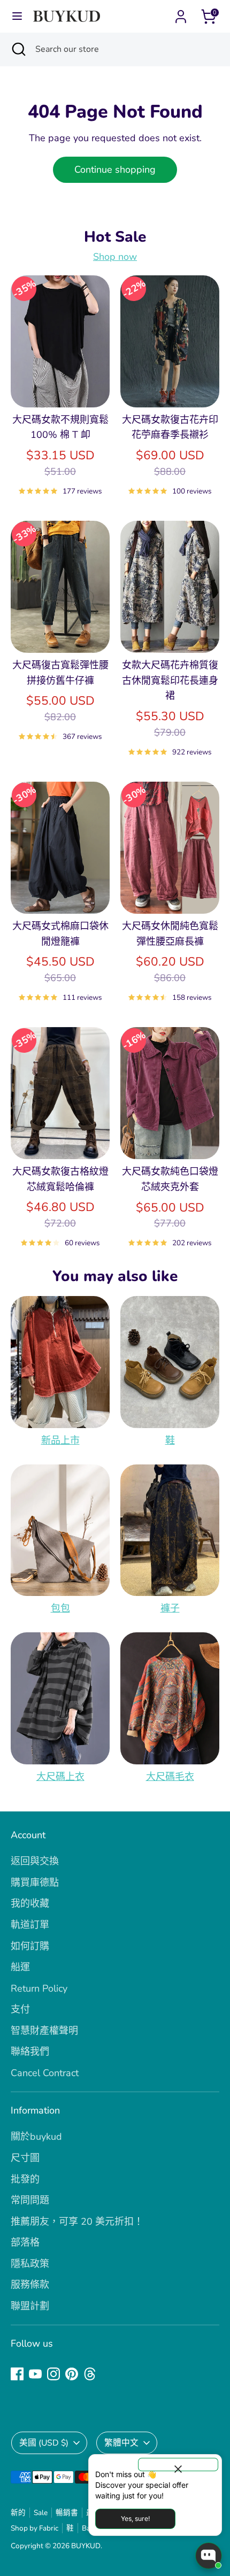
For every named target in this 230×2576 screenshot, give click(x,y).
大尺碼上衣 (60, 1777)
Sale (41, 2513)
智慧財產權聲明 (44, 2031)
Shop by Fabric (34, 2528)
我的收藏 (30, 1903)
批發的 (25, 2179)
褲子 (170, 1608)
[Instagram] (53, 2374)
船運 (20, 1967)
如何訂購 (30, 1946)
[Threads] (90, 2374)
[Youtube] (35, 2374)
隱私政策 (30, 2264)
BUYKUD (86, 2546)
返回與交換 (35, 1861)
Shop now (115, 257)
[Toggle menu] (17, 16)
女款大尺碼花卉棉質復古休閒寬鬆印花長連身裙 (170, 681)
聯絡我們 (30, 2051)
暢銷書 (67, 2513)
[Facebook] (17, 2374)
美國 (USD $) (44, 2443)
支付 (20, 2009)
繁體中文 (121, 2443)
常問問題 (30, 2200)
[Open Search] (18, 49)
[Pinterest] (72, 2374)
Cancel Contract (45, 2073)
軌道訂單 (30, 1925)
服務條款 (30, 2285)
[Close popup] (178, 2465)
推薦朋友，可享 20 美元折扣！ (77, 2222)
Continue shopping (115, 169)
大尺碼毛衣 (170, 1777)
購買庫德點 (35, 1883)
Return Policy (39, 1988)
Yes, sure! (135, 2519)
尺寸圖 (25, 2158)
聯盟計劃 (30, 2306)
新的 (18, 2513)
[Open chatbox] (209, 2556)
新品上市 (60, 1440)
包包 (60, 1608)
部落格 (25, 2242)
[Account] (181, 13)
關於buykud (36, 2137)
